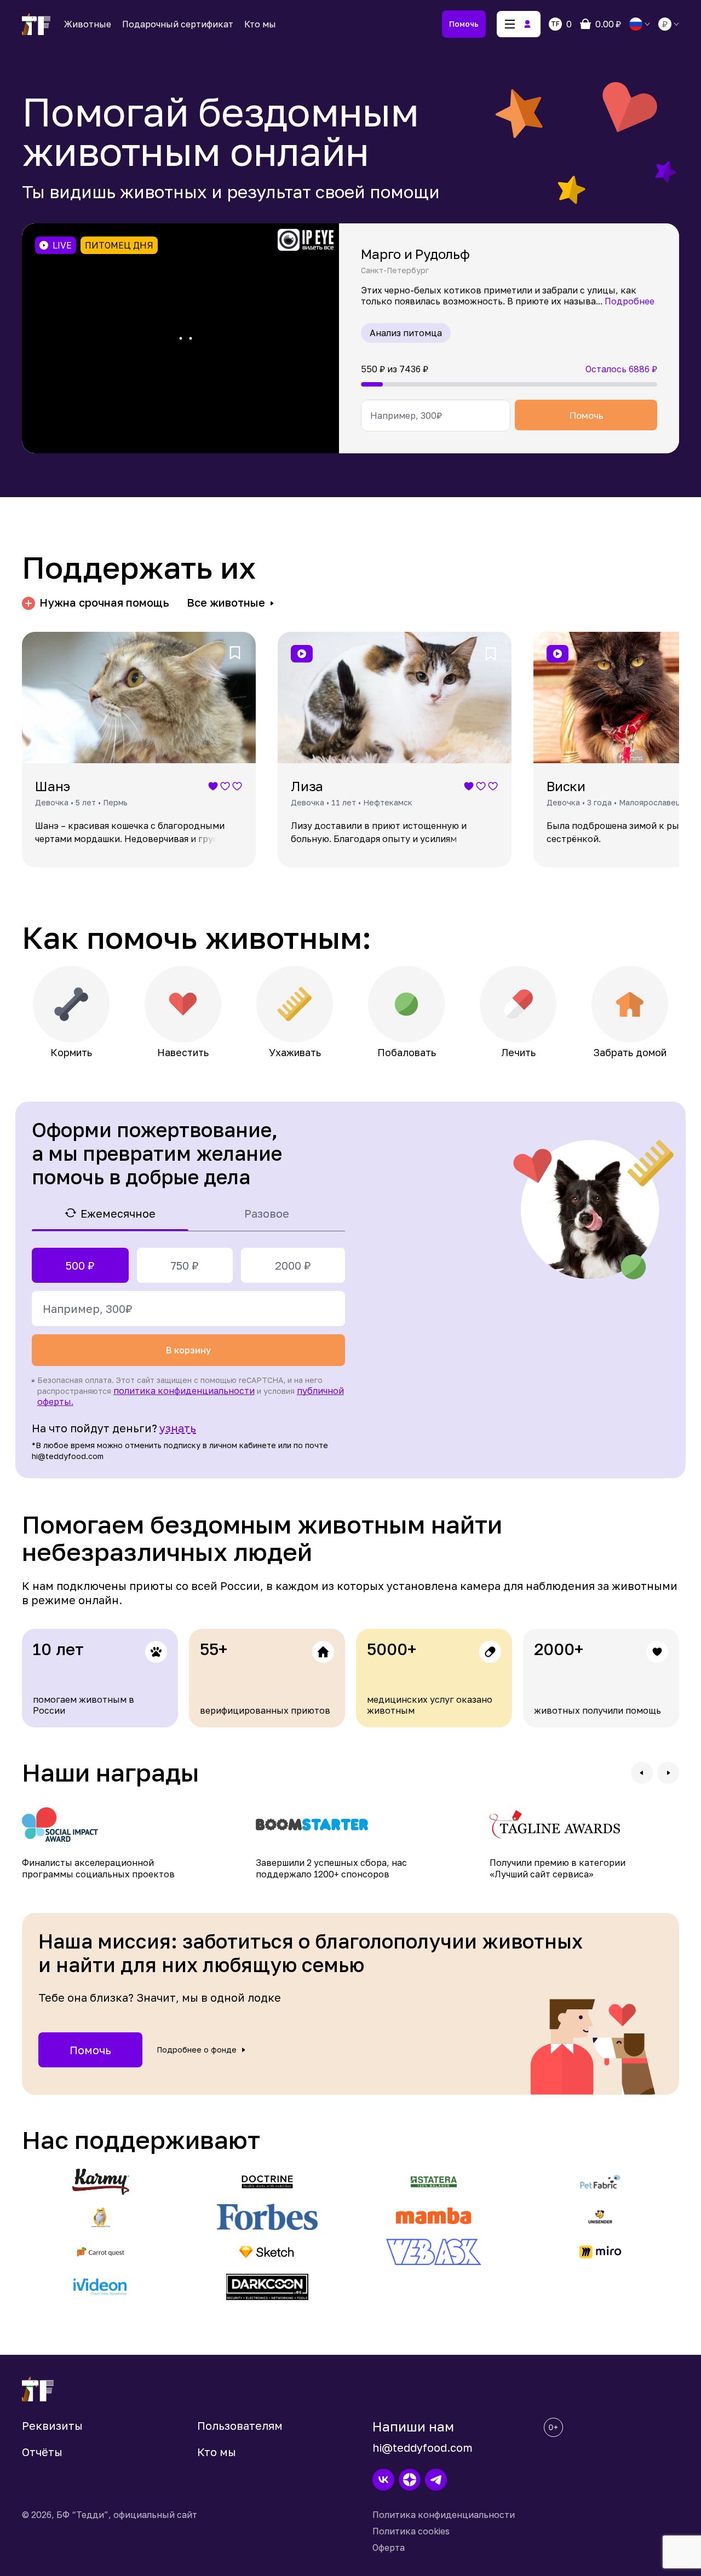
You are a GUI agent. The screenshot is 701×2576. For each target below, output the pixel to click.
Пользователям (240, 2425)
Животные (88, 24)
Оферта (389, 2548)
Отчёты (42, 2452)
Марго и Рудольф (415, 254)
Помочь (464, 24)
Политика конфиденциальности (444, 2515)
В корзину (188, 1350)
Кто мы (260, 24)
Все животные (226, 603)
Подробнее (630, 301)
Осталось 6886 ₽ (621, 369)
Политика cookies (411, 2531)
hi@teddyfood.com (423, 2447)
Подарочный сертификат (178, 24)
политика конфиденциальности (184, 1391)
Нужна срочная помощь (104, 603)
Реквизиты (52, 2425)
